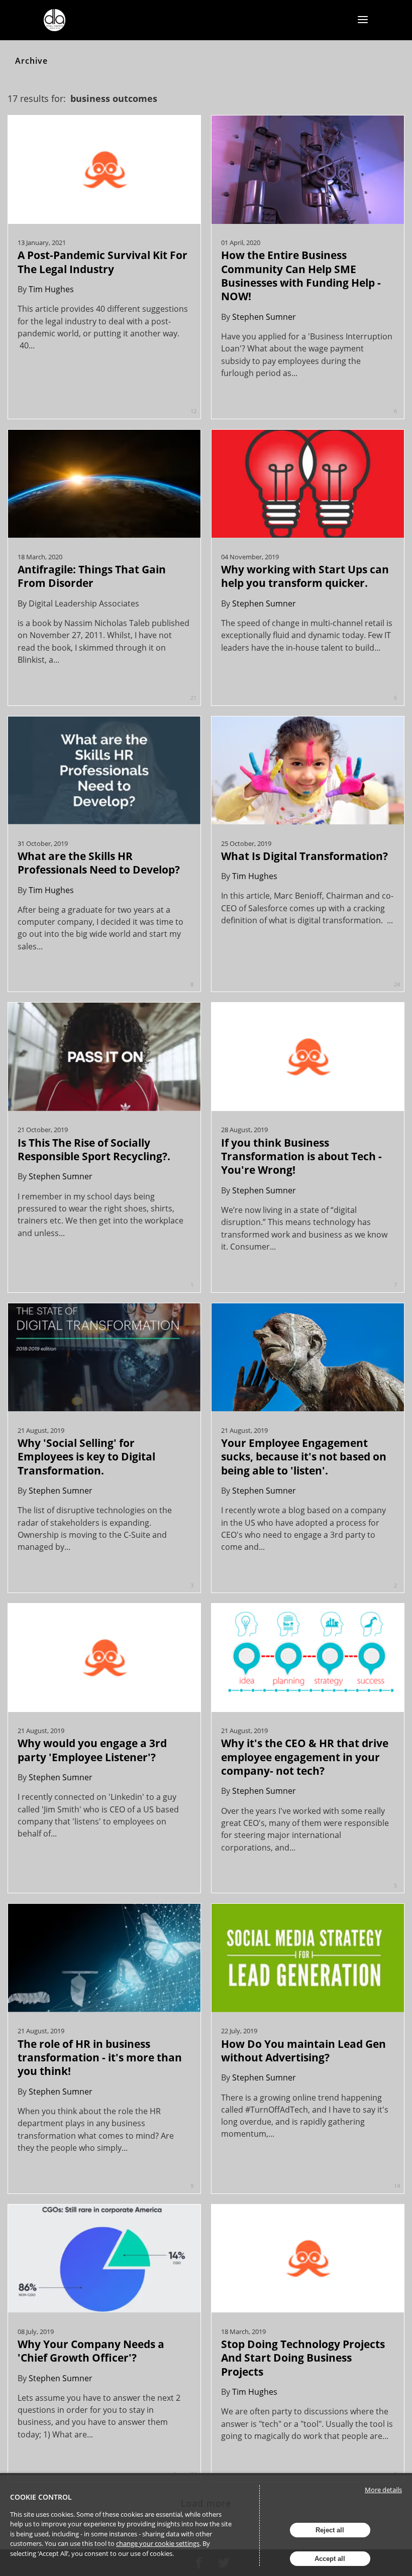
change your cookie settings (158, 2543)
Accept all (330, 2559)
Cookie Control (41, 2497)
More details (383, 2490)
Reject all (330, 2530)
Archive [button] (31, 61)
